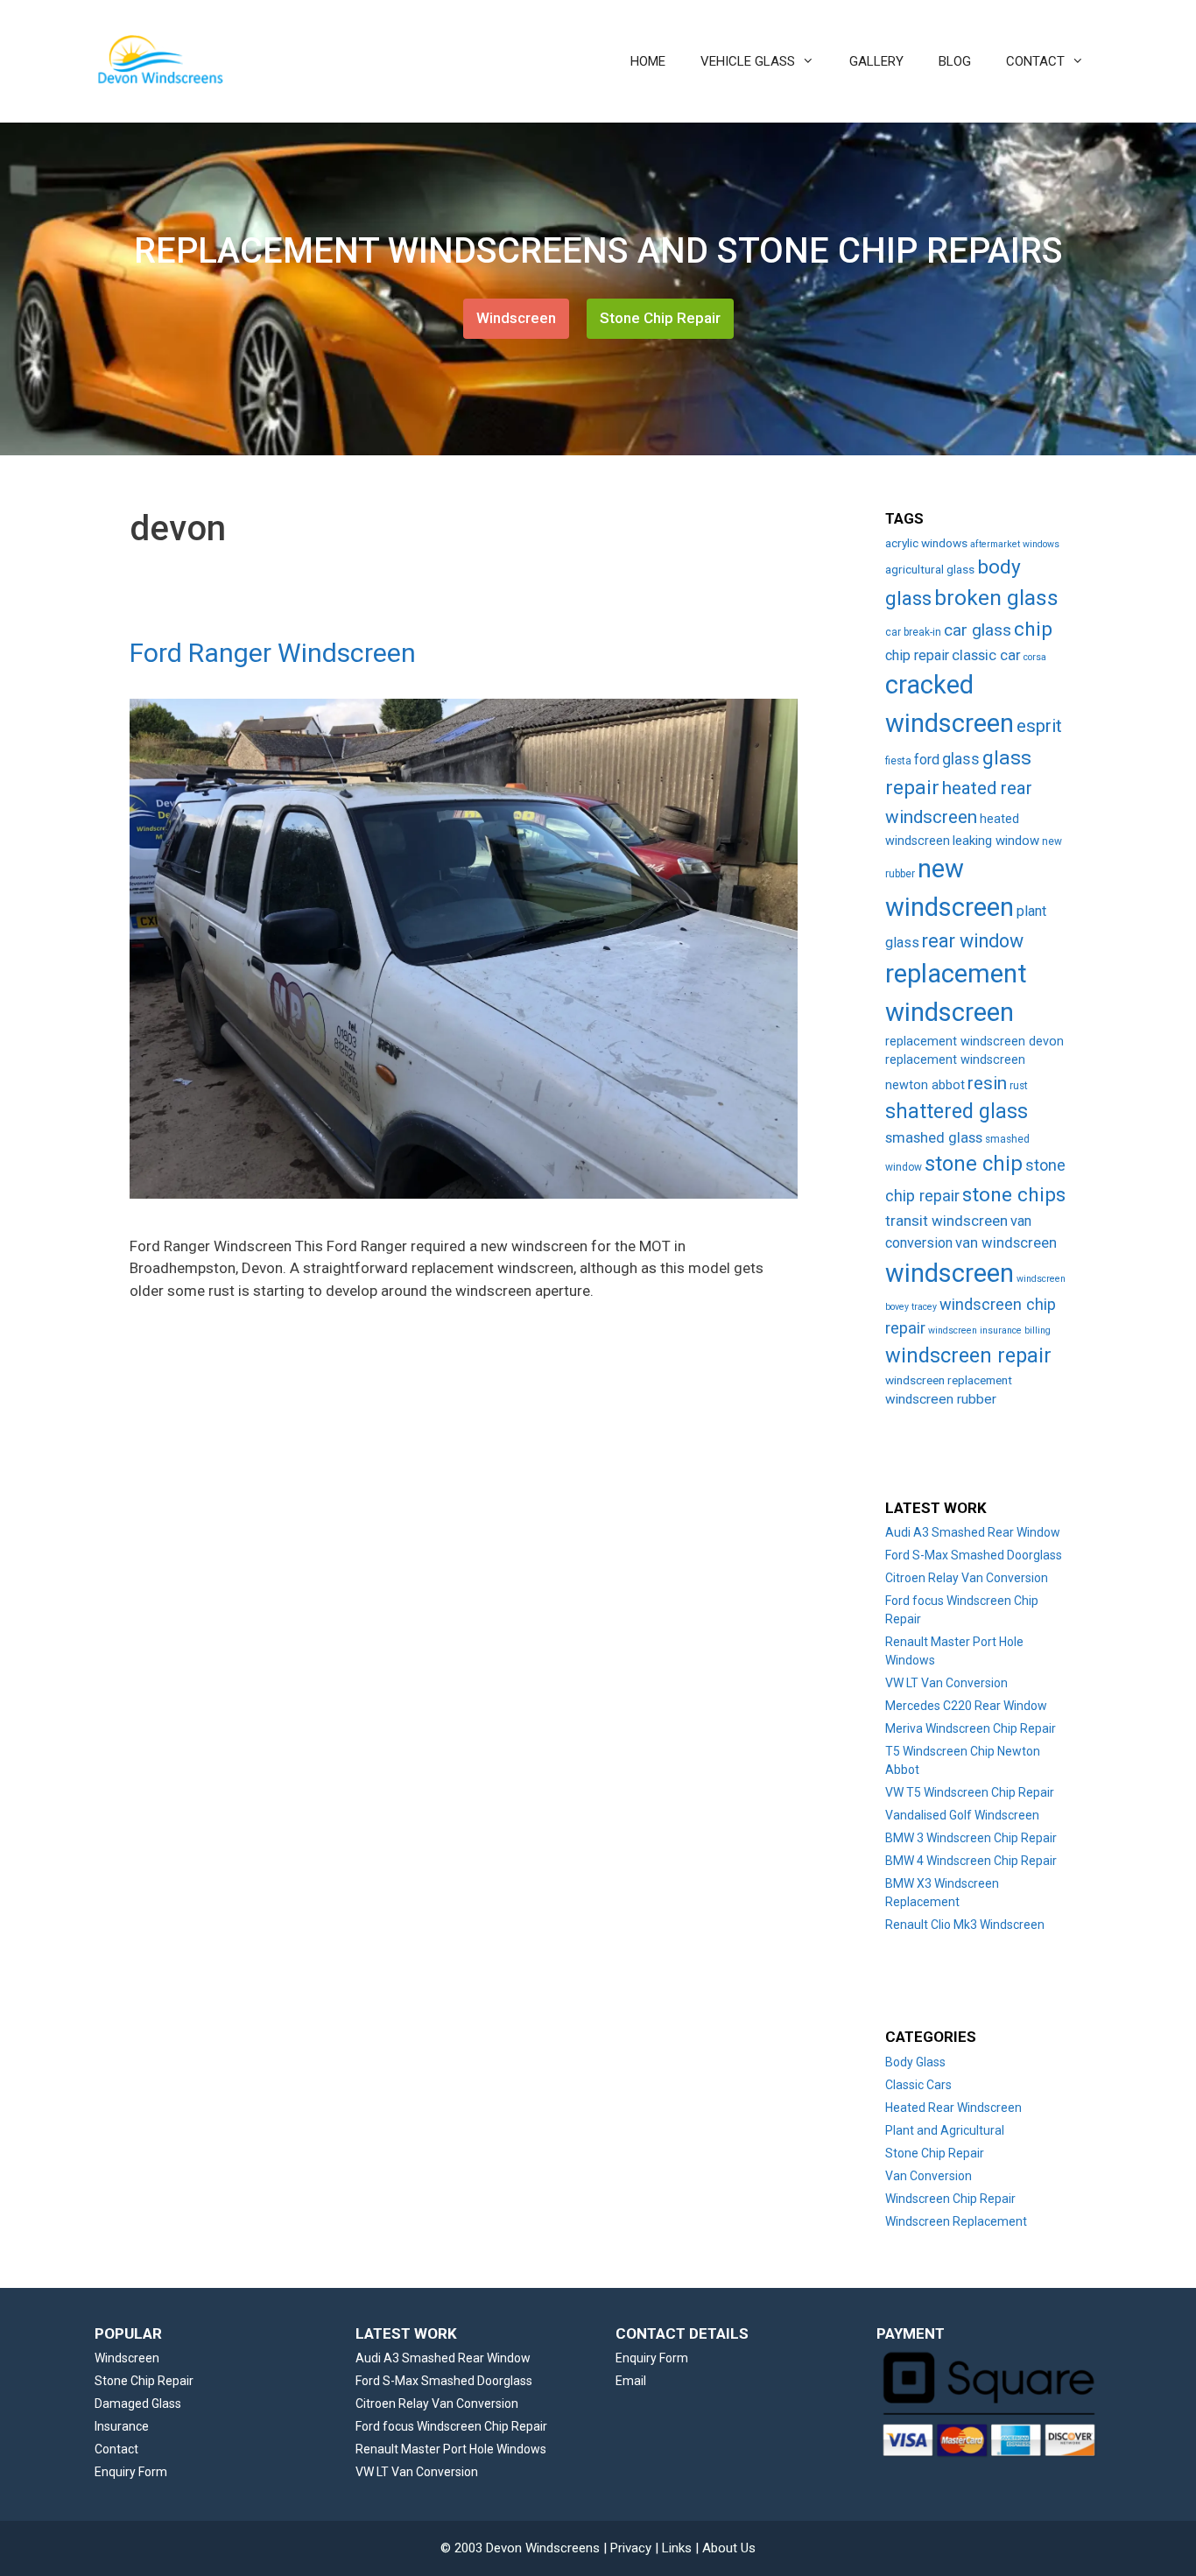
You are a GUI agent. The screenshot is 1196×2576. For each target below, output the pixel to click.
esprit (1039, 726)
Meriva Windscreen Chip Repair (971, 1728)
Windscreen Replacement (956, 2221)
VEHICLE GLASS (748, 61)
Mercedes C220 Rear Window (966, 1706)
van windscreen (1006, 1243)
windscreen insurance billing (989, 1330)
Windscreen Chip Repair (950, 2199)
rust (1019, 1086)
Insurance (122, 2426)
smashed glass (934, 1138)
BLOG (955, 61)
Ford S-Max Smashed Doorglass (974, 1555)
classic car (986, 655)
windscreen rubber (941, 1399)
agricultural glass (930, 569)
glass (961, 759)
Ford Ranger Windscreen (273, 653)
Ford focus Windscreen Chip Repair (451, 2426)
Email (631, 2381)
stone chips (1014, 1195)
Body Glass (915, 2062)
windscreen (950, 1273)
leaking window (996, 841)
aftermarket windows (1015, 544)
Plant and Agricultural (945, 2130)
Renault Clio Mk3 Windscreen (965, 1925)
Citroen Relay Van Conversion (967, 1578)
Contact (116, 2449)
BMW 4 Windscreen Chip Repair (971, 1861)
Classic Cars (918, 2085)
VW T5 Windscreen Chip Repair (970, 1792)
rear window (973, 941)
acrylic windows (926, 543)
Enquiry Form (131, 2472)
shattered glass (957, 1111)
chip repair (917, 655)
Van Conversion (929, 2176)
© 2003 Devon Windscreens (520, 2548)
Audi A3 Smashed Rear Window (973, 1532)
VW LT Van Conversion (946, 1683)
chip (1033, 629)
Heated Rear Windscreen (953, 2108)
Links (677, 2548)
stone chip (974, 1164)
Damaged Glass (138, 2404)
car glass (978, 630)
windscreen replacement (949, 1380)
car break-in (913, 632)
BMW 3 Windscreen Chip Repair (971, 1838)
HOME (648, 61)
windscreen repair (968, 1355)
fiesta (898, 761)
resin (987, 1083)
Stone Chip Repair (660, 318)
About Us (729, 2548)
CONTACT (1035, 61)
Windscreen (516, 318)
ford (927, 760)
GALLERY (876, 61)
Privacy (631, 2548)
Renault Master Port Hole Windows (451, 2449)
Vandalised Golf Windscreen (962, 1815)
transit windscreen (946, 1221)
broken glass (996, 598)
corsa (1035, 657)
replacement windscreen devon (974, 1042)
